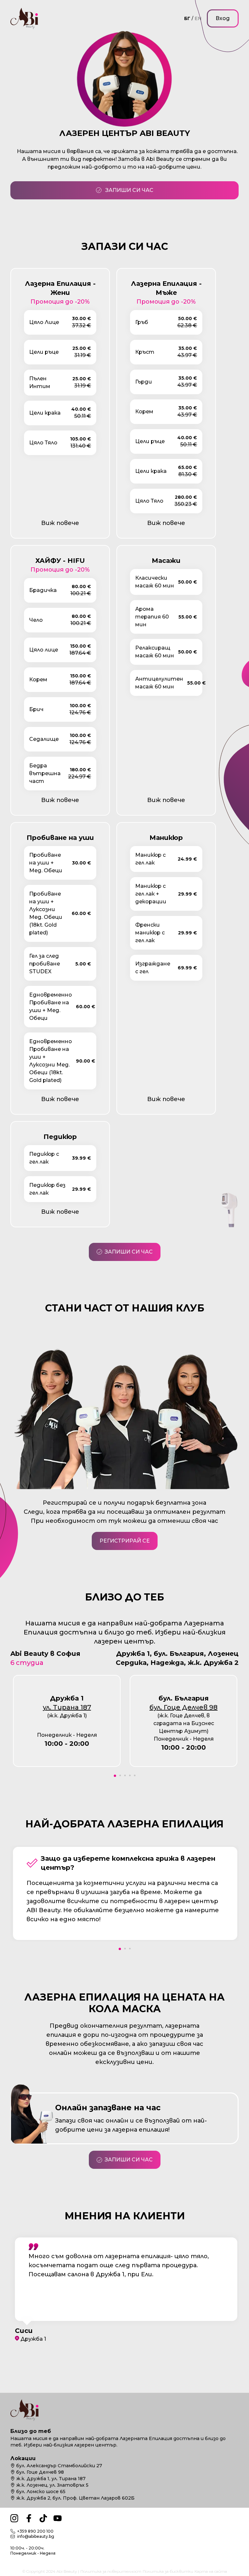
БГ (187, 18)
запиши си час (129, 190)
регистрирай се (125, 1541)
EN (198, 18)
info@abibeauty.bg (36, 2536)
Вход (223, 18)
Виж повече (60, 523)
